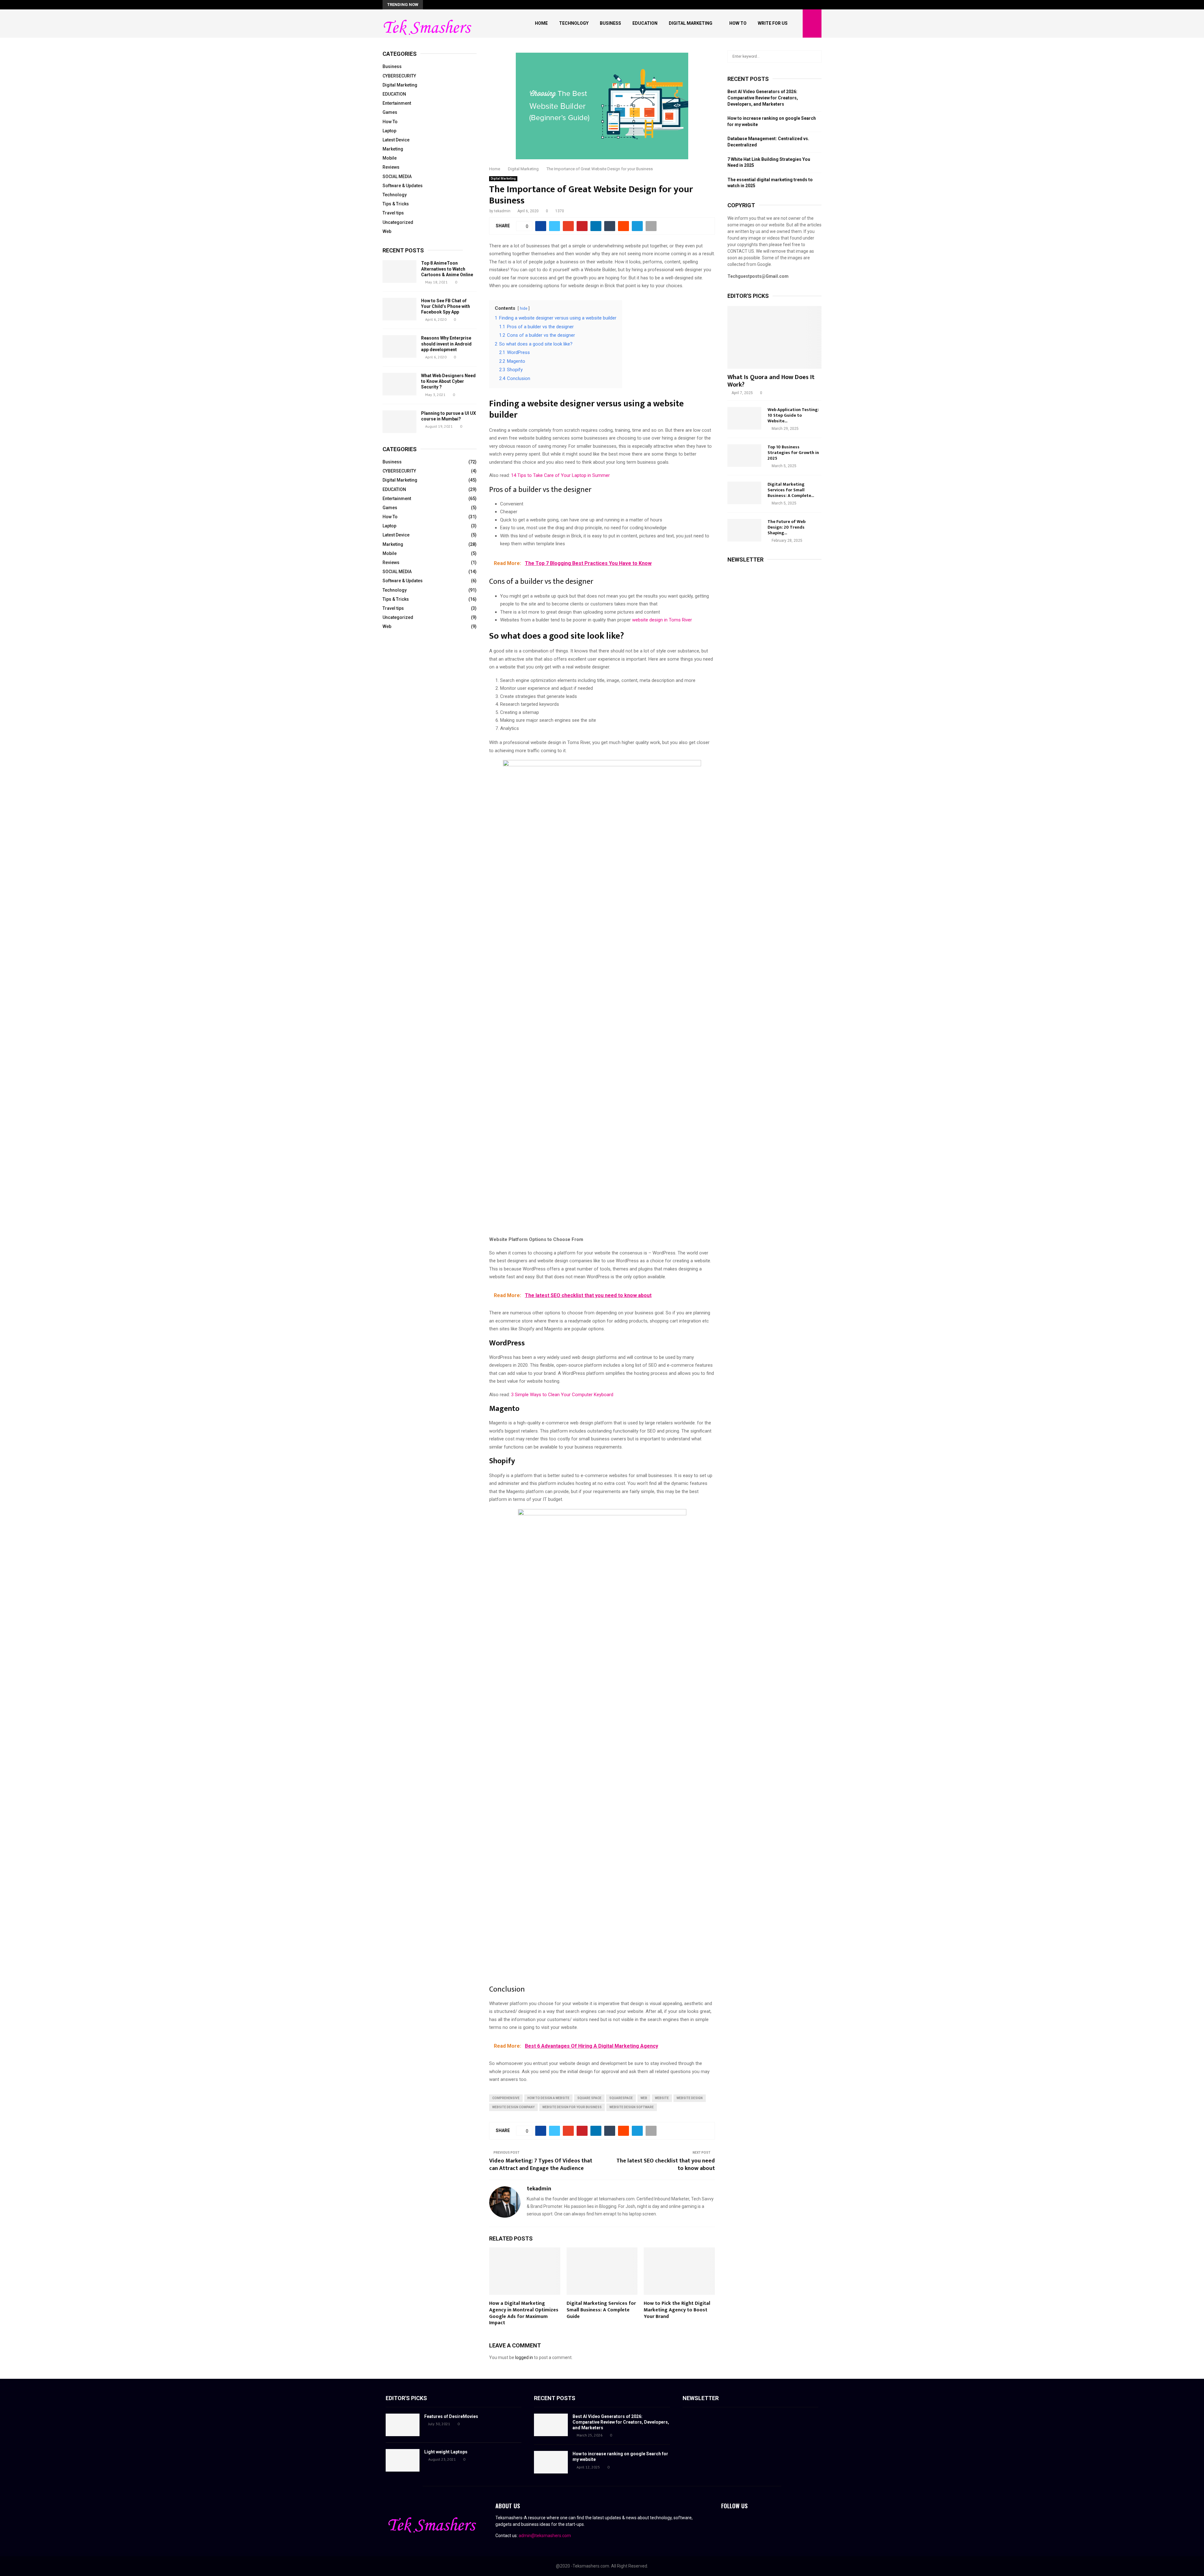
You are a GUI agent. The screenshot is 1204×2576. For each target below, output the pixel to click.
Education (645, 23)
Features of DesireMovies (451, 2416)
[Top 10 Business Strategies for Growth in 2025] (744, 456)
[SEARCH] (815, 56)
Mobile (390, 158)
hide (524, 309)
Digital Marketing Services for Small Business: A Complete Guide (601, 2310)
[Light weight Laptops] (403, 2460)
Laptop (389, 131)
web (644, 2098)
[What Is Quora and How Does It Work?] (774, 337)
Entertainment (397, 103)
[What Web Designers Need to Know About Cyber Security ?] (399, 384)
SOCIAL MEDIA (397, 177)
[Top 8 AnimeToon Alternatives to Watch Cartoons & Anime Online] (399, 272)
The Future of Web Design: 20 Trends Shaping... (787, 527)
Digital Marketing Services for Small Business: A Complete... (791, 490)
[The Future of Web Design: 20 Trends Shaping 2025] (744, 530)
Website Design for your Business (572, 2107)
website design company (513, 2107)
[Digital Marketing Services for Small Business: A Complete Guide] (744, 493)
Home (541, 23)
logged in (524, 2357)
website (662, 2098)
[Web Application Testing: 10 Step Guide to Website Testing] (744, 418)
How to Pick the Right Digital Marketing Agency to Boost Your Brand (677, 2310)
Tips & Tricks (396, 204)
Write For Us (773, 23)
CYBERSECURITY (399, 76)
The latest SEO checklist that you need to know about (666, 2165)
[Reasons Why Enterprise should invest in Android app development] (399, 346)
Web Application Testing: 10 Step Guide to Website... (793, 415)
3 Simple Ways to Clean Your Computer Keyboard (562, 1395)
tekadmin (502, 211)
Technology (574, 23)
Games (390, 112)
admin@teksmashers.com (545, 2536)
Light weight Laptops (446, 2452)
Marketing (393, 149)
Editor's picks (406, 2398)
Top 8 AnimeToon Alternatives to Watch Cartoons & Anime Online (447, 269)
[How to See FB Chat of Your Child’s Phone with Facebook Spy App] (399, 309)
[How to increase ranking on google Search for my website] (551, 2462)
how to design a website (548, 2098)
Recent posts (403, 250)
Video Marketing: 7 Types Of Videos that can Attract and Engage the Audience (541, 2165)
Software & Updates (403, 186)
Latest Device (396, 140)
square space (589, 2098)
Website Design (690, 2098)
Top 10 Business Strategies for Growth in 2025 (793, 453)
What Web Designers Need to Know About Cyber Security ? (448, 381)
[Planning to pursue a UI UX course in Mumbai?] (399, 422)
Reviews (391, 167)
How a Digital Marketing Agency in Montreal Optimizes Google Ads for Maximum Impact (524, 2313)
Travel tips (393, 213)
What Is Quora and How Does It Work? (771, 381)
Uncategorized (398, 222)
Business (610, 23)
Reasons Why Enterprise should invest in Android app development (446, 344)
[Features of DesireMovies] (403, 2425)
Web (387, 231)
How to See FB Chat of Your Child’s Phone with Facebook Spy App (446, 306)
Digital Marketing (691, 23)
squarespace (621, 2098)
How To (738, 23)
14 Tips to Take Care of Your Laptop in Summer (560, 475)
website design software (632, 2107)
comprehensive (506, 2098)
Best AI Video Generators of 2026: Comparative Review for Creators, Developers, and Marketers (763, 98)
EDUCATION (394, 94)
